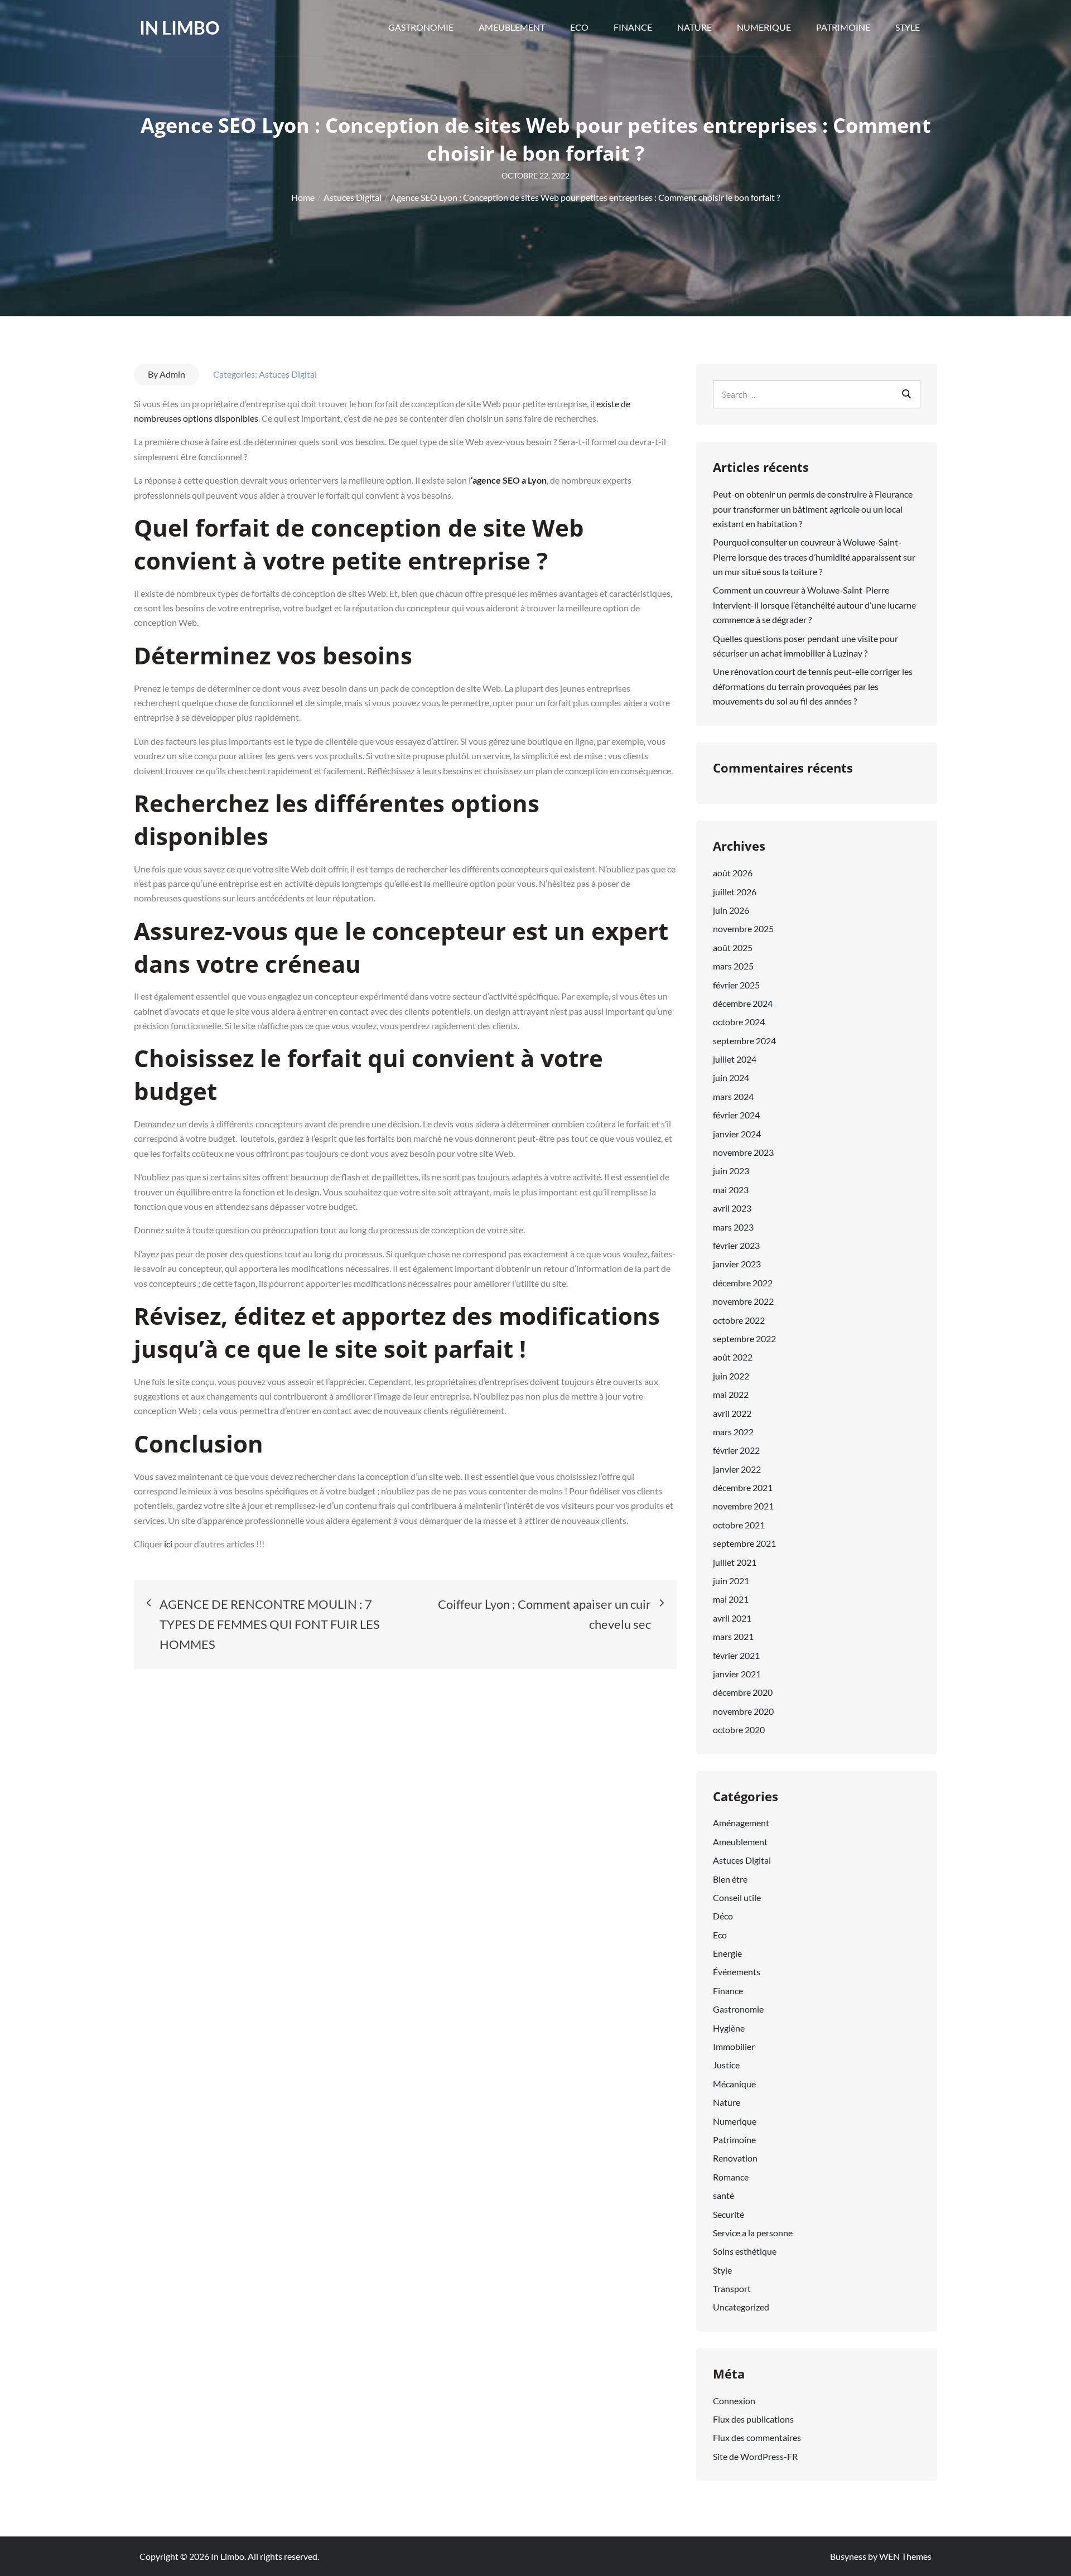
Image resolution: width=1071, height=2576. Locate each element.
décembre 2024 (743, 1003)
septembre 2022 (744, 1338)
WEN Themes (905, 2556)
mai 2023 (731, 1190)
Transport (732, 2288)
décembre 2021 (743, 1487)
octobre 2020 (739, 1730)
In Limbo (180, 28)
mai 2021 (731, 1599)
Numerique (764, 27)
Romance (731, 2177)
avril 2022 (732, 1413)
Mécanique (734, 2084)
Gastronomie (421, 27)
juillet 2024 (735, 1059)
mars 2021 (733, 1636)
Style (908, 27)
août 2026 (733, 873)
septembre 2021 (744, 1543)
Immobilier (734, 2046)
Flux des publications (753, 2419)
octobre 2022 (739, 1320)
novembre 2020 (743, 1711)
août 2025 (733, 947)
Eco (579, 27)
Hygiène (729, 2028)
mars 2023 (733, 1227)
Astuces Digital (288, 374)
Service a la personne (753, 2233)
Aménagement (741, 1823)
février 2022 (736, 1450)
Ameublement (512, 27)
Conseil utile (737, 1897)
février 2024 (736, 1115)
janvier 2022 (737, 1469)
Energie (727, 1953)
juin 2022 (731, 1376)
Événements (737, 1972)
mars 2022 (733, 1432)
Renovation (735, 2158)
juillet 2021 (735, 1562)
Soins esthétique (745, 2251)
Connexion (734, 2401)
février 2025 (736, 985)
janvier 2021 (737, 1674)
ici (169, 1544)
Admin (172, 374)
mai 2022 (731, 1394)
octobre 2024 (739, 1022)
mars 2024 (733, 1096)
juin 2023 (731, 1171)
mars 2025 (733, 966)
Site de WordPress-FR (755, 2456)
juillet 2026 (735, 892)
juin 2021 (731, 1581)
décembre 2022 (743, 1283)
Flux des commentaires (757, 2437)
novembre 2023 (743, 1152)
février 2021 (736, 1655)
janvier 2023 (737, 1264)
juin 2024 (731, 1077)
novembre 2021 (743, 1506)
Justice (726, 2065)
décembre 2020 (743, 1692)
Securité (729, 2214)
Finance (633, 27)
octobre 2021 (739, 1525)
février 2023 (736, 1245)
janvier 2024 (737, 1134)
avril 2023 (732, 1208)
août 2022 (733, 1357)
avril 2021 (732, 1618)
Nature (694, 27)
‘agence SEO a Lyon (509, 480)
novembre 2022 (743, 1301)
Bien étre (730, 1879)
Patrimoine (843, 27)
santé (723, 2195)
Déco (723, 1916)
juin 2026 (731, 910)
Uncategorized (741, 2307)
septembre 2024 (744, 1041)
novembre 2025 (743, 928)
